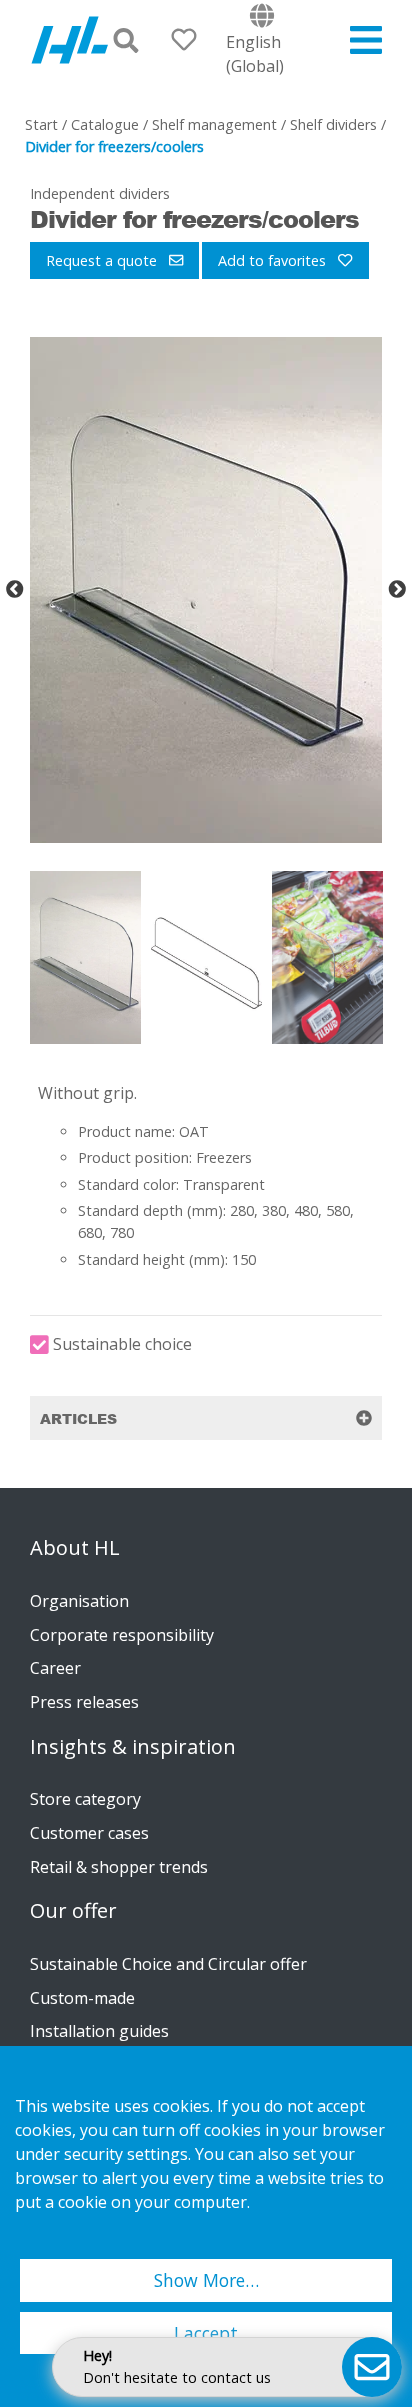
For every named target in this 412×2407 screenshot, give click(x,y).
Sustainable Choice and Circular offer (168, 1964)
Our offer (73, 1911)
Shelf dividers (333, 124)
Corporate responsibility (122, 1635)
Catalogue (105, 124)
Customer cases (89, 1833)
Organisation (79, 1601)
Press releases (84, 1702)
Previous (15, 590)
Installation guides (99, 2031)
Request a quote (103, 260)
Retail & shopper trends (119, 1867)
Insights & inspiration (133, 1747)
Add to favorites (274, 260)
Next (397, 590)
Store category (85, 1799)
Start (41, 124)
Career (55, 1668)
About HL (75, 1548)
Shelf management (214, 124)
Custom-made (82, 1998)
